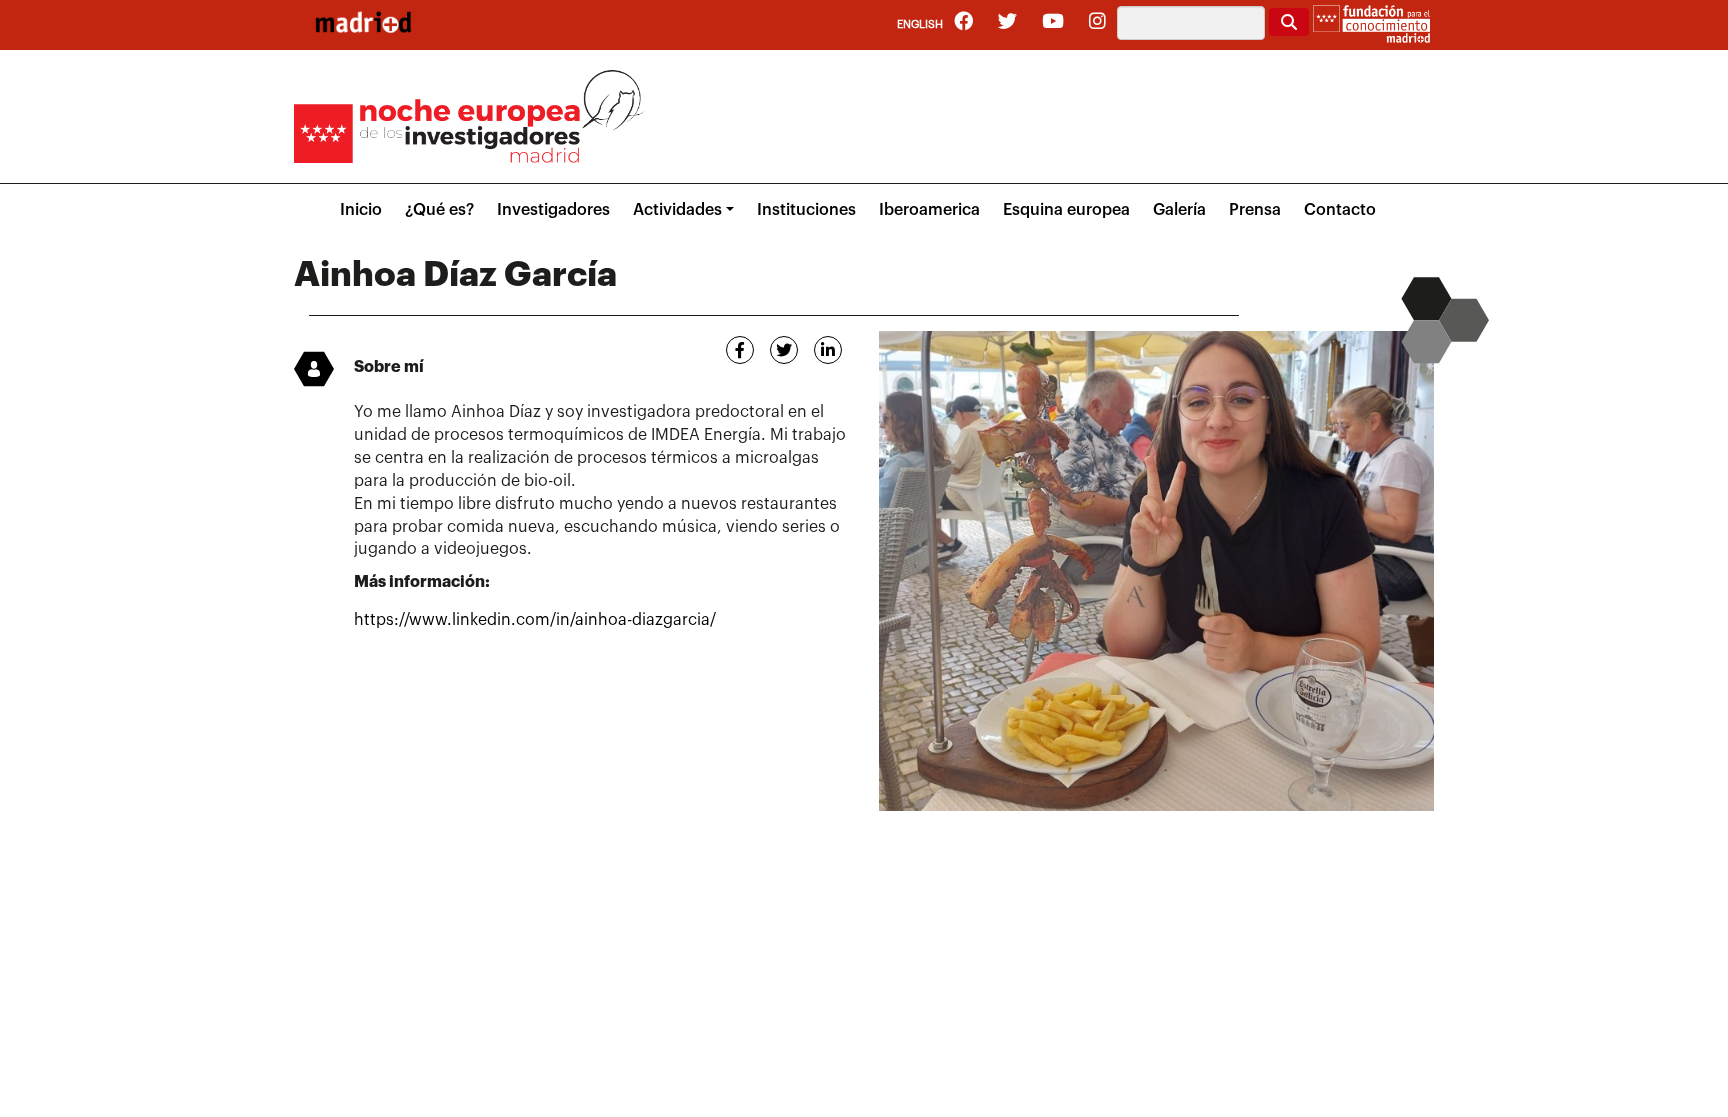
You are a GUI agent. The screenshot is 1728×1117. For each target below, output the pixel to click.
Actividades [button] (677, 210)
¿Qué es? (439, 210)
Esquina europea (1066, 210)
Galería (1179, 210)
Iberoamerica (929, 210)
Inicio (361, 210)
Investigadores (553, 210)
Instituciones (806, 210)
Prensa (1255, 210)
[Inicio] (363, 22)
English (920, 24)
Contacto (1340, 210)
